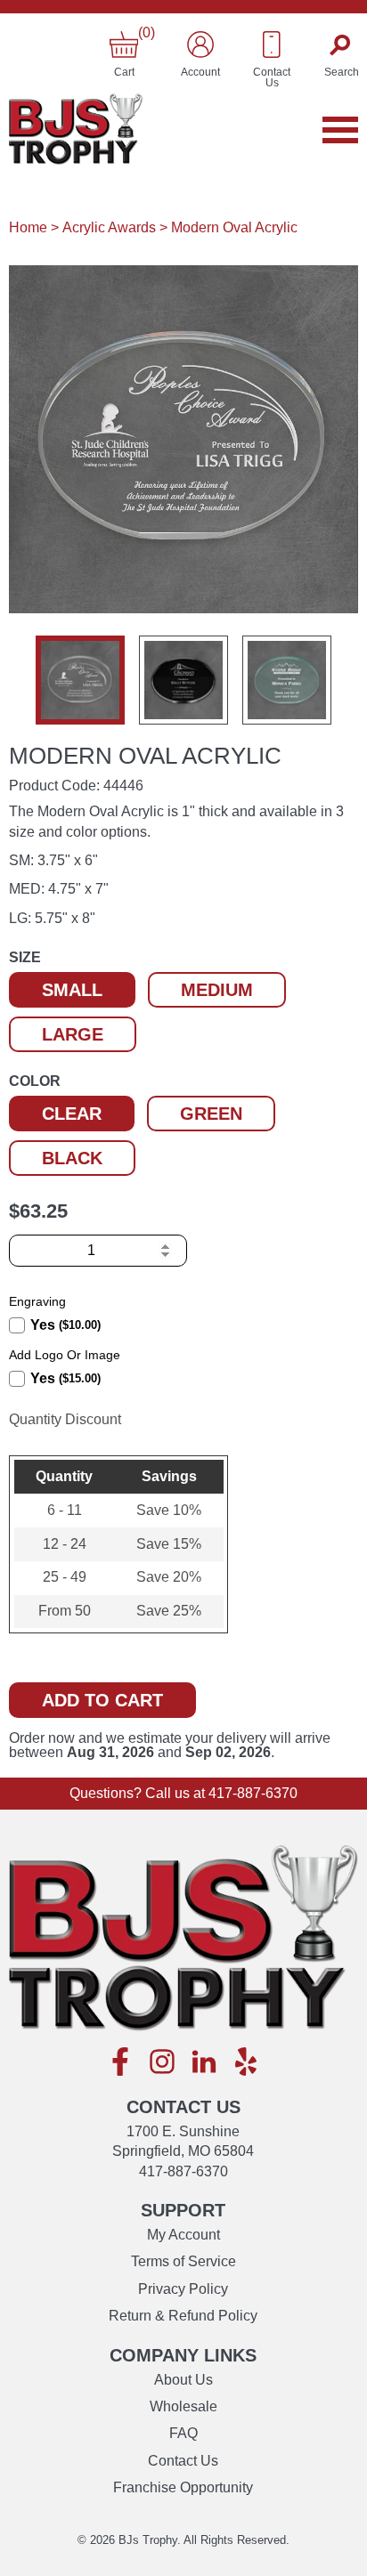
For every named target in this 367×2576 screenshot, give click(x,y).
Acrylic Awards (109, 227)
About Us (183, 2380)
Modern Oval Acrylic (234, 227)
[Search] (342, 45)
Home (28, 227)
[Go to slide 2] (183, 680)
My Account (183, 2235)
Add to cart (102, 1700)
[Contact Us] (272, 45)
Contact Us (183, 2461)
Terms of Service (183, 2261)
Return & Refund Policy (183, 2316)
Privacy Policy (183, 2289)
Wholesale (183, 2406)
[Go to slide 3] (287, 680)
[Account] (200, 45)
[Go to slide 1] (80, 680)
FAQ (183, 2433)
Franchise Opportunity (183, 2487)
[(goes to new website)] (120, 2063)
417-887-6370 (253, 1793)
